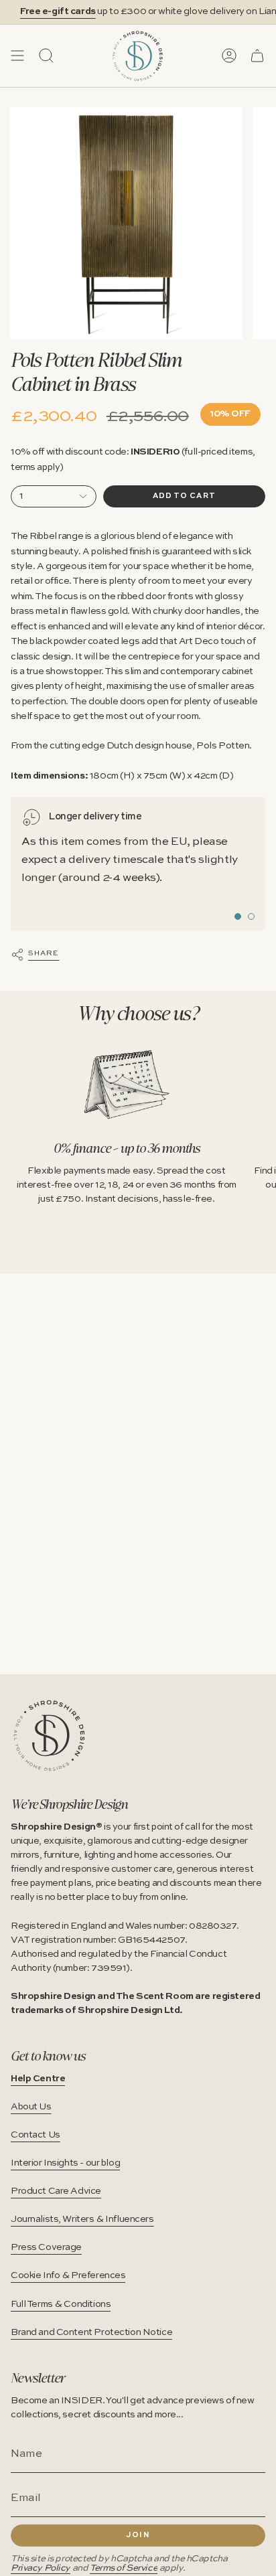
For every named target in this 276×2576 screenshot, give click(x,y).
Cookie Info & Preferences (68, 2275)
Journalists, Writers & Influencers (82, 2219)
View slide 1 (238, 916)
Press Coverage (46, 2247)
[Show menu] (17, 56)
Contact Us (36, 2135)
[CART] (257, 56)
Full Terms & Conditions (61, 2304)
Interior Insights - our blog (65, 2163)
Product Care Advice (56, 2191)
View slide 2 (251, 916)
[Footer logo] (49, 1736)
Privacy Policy (41, 2568)
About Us (31, 2107)
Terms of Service (124, 2568)
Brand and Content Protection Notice (91, 2332)
